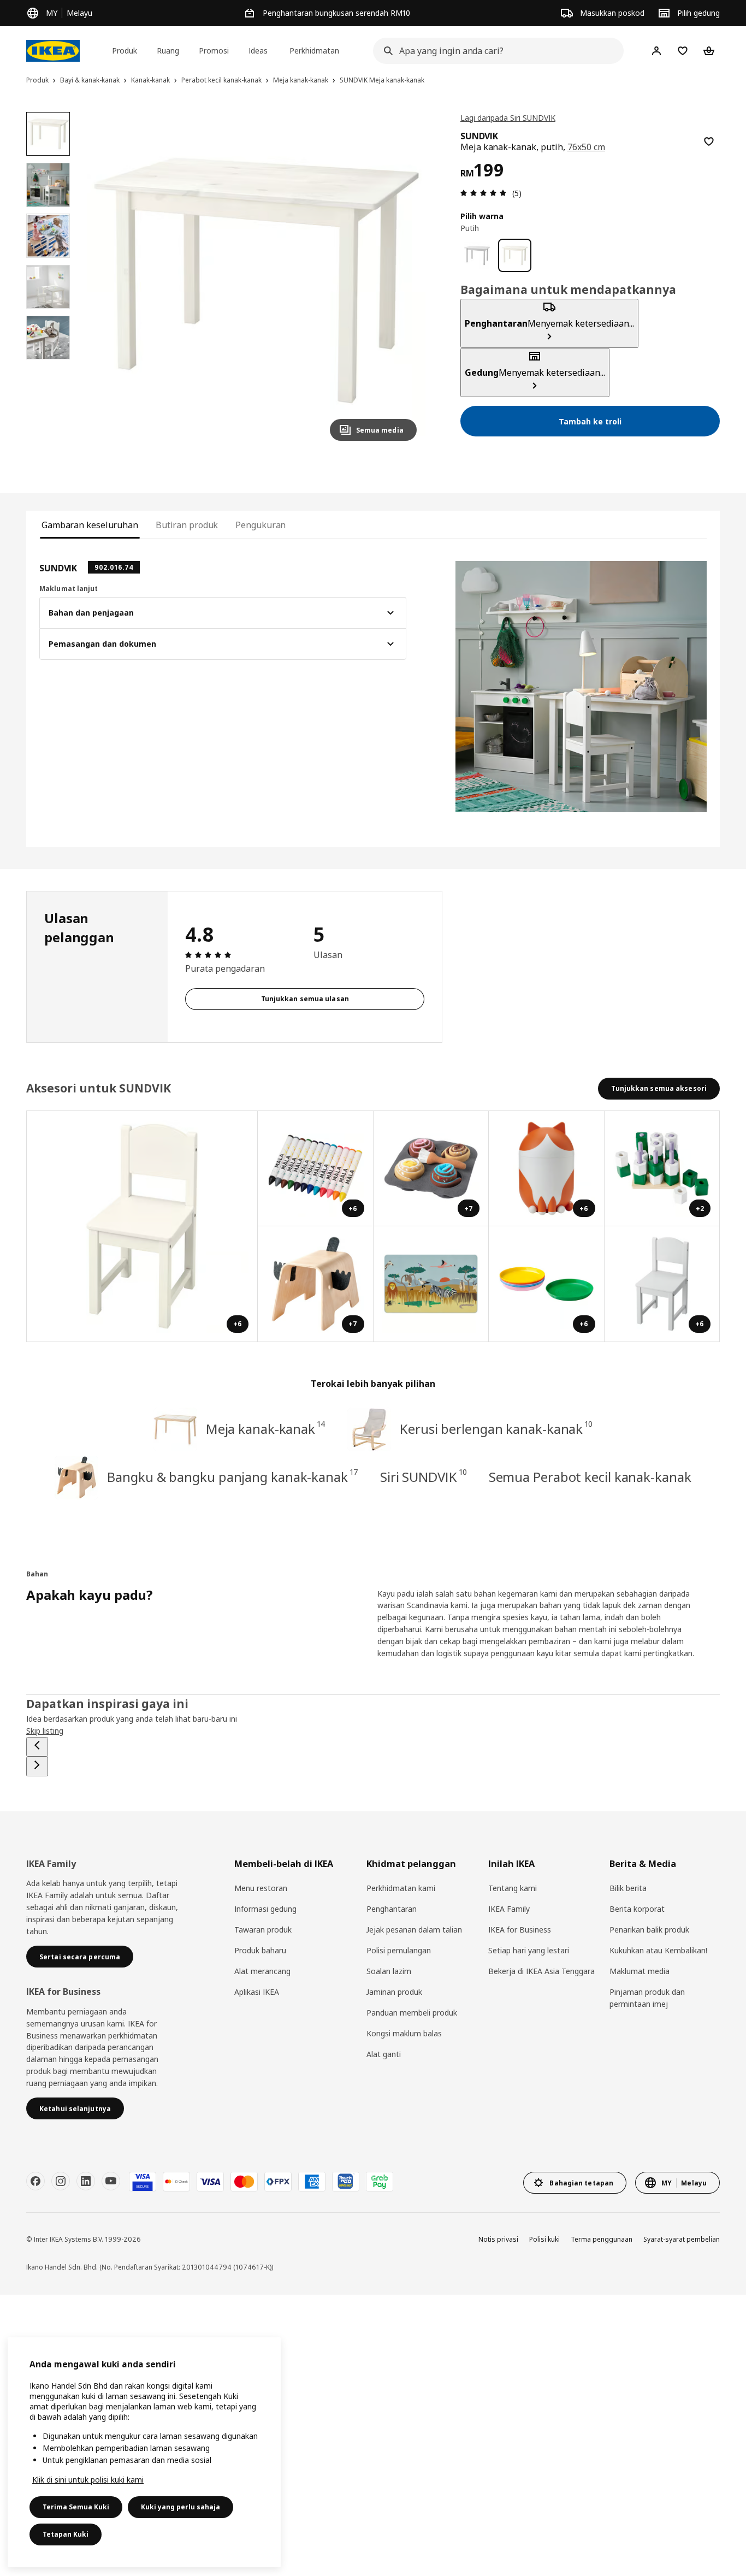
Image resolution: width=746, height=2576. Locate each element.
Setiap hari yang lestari (529, 1950)
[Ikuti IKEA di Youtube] (111, 2181)
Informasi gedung (265, 1909)
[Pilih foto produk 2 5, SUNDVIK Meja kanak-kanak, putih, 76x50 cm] (48, 185)
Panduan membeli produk (412, 2013)
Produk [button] (125, 51)
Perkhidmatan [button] (314, 51)
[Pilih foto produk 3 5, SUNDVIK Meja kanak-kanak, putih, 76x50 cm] (48, 235)
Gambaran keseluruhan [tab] (90, 525)
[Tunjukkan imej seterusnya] (404, 281)
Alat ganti (384, 2054)
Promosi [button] (214, 51)
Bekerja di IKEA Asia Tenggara (541, 1971)
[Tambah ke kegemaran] (709, 141)
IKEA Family (509, 1909)
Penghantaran (392, 1909)
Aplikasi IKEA (257, 1992)
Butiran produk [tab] (187, 525)
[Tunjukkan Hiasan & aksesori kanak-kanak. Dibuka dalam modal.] (431, 1284)
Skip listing (45, 1731)
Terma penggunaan (602, 2239)
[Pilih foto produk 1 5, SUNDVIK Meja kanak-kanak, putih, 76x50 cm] (48, 134)
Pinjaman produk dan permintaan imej (647, 1998)
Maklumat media (640, 1971)
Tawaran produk (263, 1930)
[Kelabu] (477, 255)
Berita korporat (637, 1909)
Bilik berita (628, 1888)
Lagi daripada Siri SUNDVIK (508, 118)
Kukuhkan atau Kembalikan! (658, 1950)
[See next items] (37, 1766)
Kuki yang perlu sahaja (180, 2507)
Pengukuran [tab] (260, 525)
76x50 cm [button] (587, 147)
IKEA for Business (520, 1930)
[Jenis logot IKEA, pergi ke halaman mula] (53, 51)
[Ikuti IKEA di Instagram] (61, 2181)
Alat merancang (262, 1971)
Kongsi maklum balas (404, 2033)
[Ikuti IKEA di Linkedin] (86, 2181)
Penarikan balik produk (649, 1930)
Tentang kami (513, 1888)
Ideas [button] (258, 51)
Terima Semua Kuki (76, 2507)
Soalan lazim (389, 1971)
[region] (256, 281)
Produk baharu (260, 1950)
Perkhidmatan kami (401, 1888)
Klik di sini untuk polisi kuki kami (88, 2480)
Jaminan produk (394, 1992)
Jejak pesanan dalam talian (414, 1930)
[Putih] (515, 255)
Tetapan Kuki (66, 2534)
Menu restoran (261, 1888)
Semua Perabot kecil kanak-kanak (590, 1477)
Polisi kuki (544, 2239)
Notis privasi (498, 2239)
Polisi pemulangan (399, 1950)
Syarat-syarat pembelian (682, 2239)
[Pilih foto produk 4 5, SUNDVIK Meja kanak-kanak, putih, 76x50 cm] (48, 287)
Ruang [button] (168, 51)
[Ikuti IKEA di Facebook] (35, 2181)
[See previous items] (37, 1747)
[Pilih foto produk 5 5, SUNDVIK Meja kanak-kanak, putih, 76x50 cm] (48, 338)
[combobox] (495, 51)
